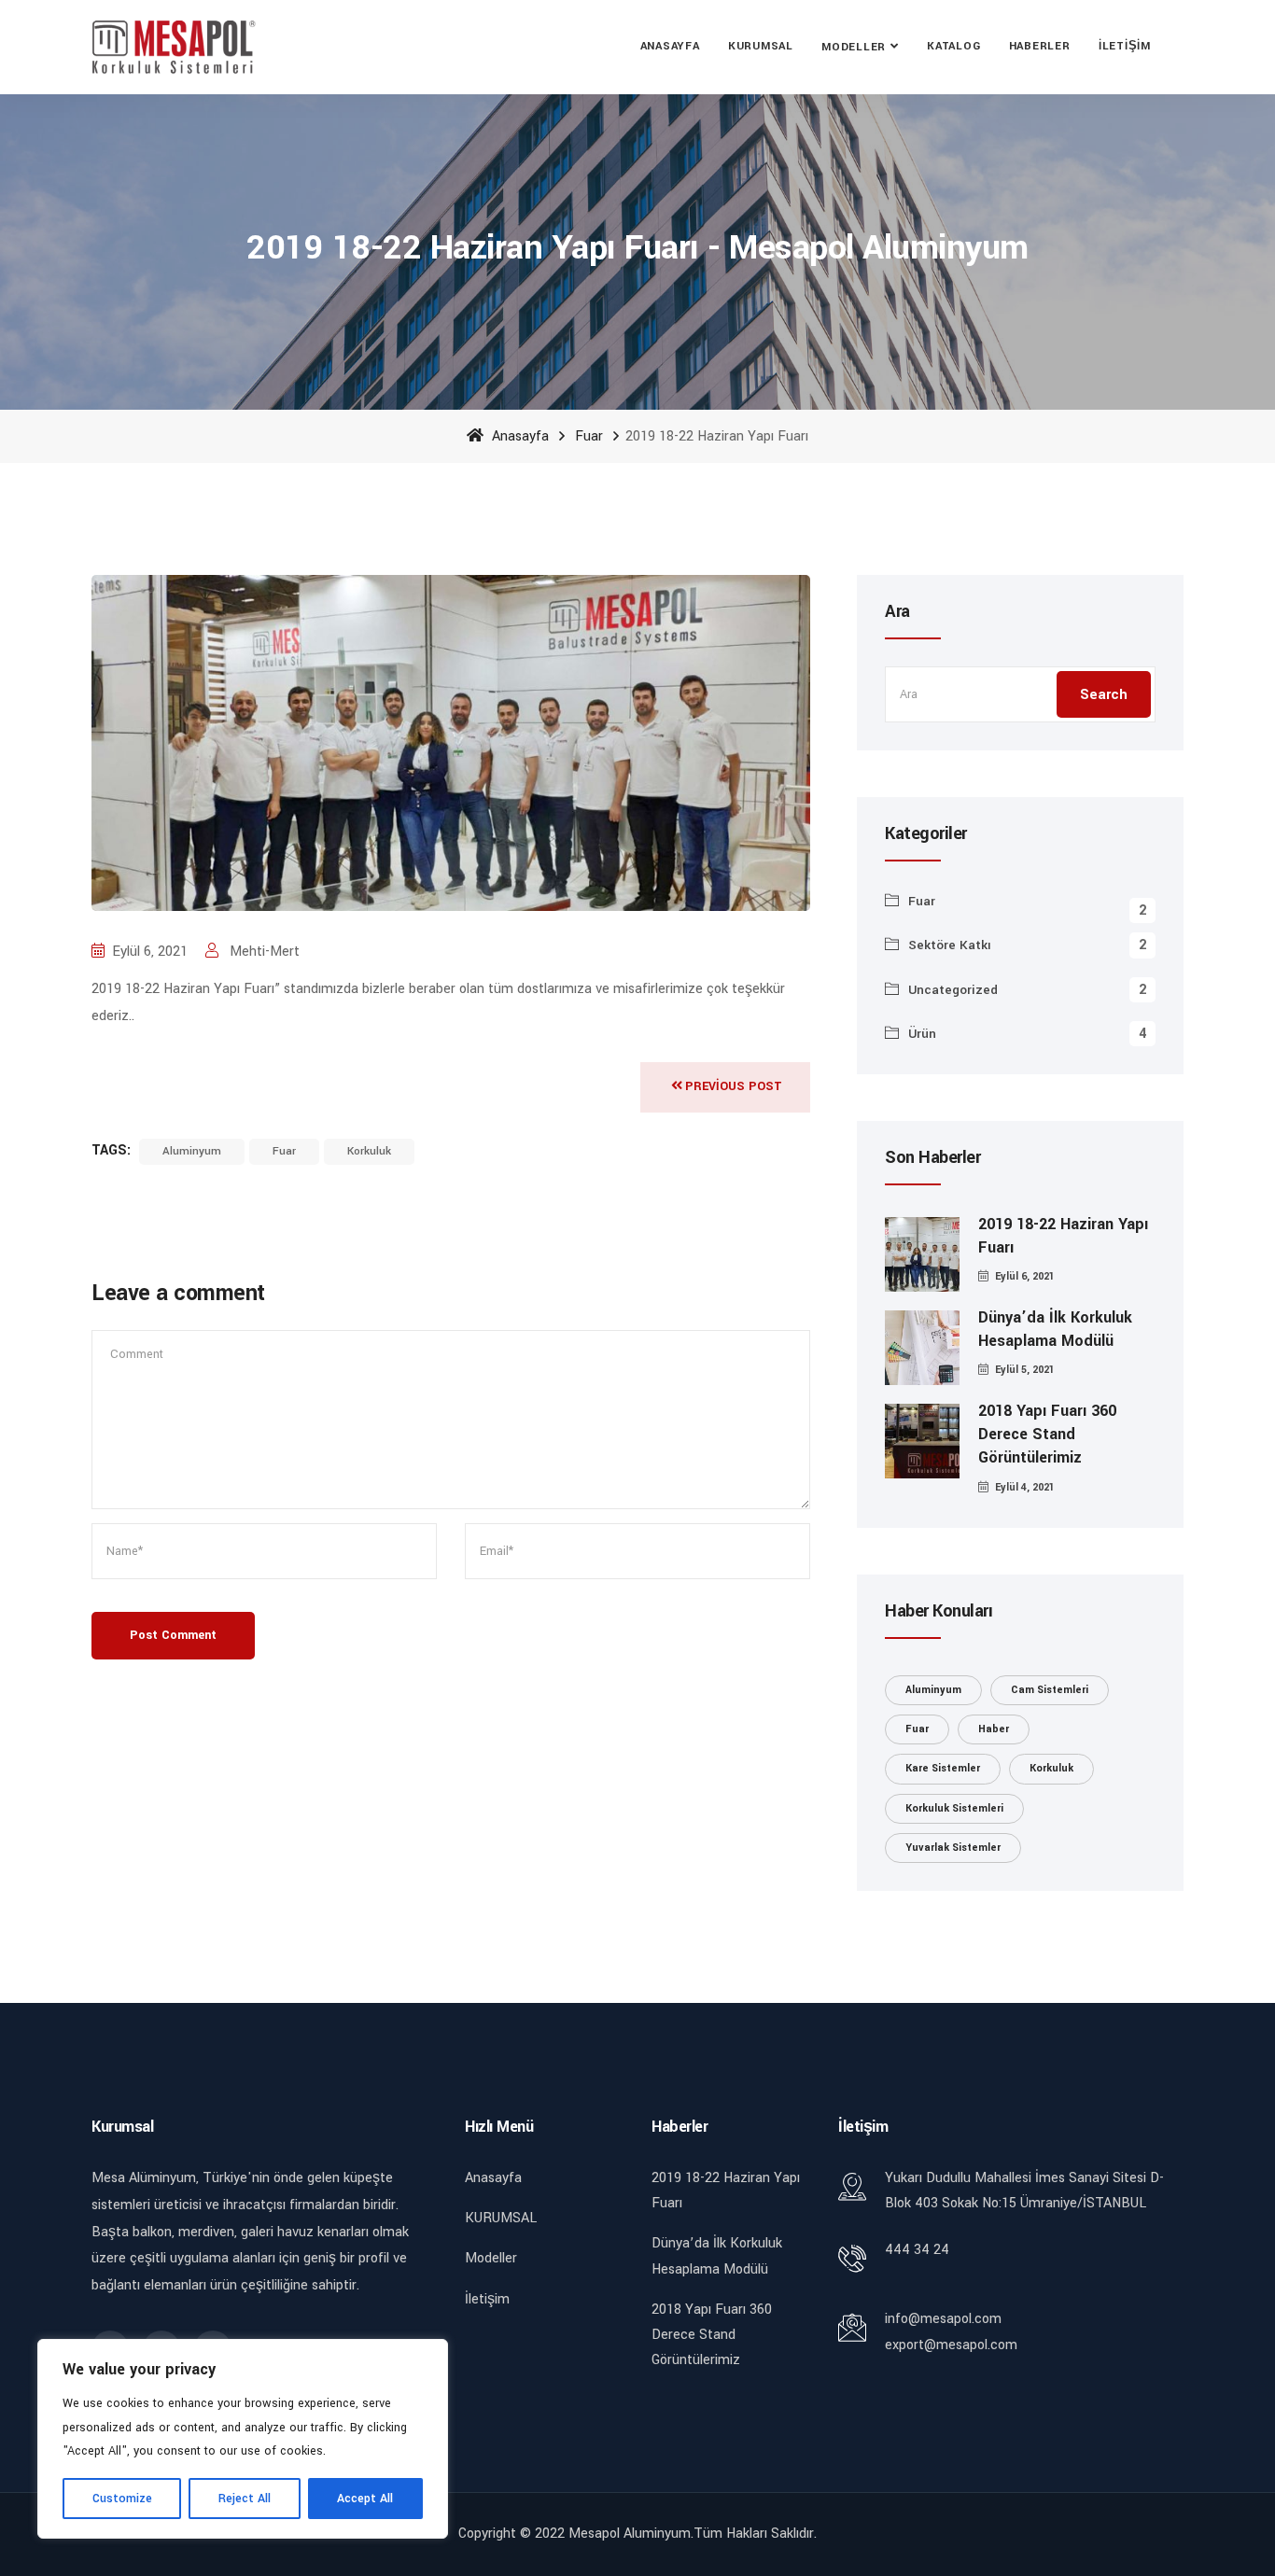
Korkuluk (369, 1151)
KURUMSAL (761, 46)
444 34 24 (917, 2250)
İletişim (1125, 46)
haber (994, 1729)
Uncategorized (953, 990)
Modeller (854, 47)
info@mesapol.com (943, 2319)
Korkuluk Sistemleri (954, 1808)
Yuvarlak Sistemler (953, 1848)
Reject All (245, 2499)
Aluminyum (192, 1151)
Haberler (1040, 46)
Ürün (922, 1034)
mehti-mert (263, 952)
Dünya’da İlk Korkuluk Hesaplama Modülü (1055, 1329)
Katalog (953, 46)
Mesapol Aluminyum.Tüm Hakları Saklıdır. (693, 2534)
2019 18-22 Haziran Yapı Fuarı (1063, 1236)
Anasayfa (670, 46)
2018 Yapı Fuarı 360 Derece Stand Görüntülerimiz (1047, 1434)
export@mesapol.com (951, 2345)
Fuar (589, 436)
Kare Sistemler (943, 1768)
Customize (122, 2499)
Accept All (365, 2499)
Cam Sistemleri (1050, 1690)
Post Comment (173, 1635)
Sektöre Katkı (950, 945)
